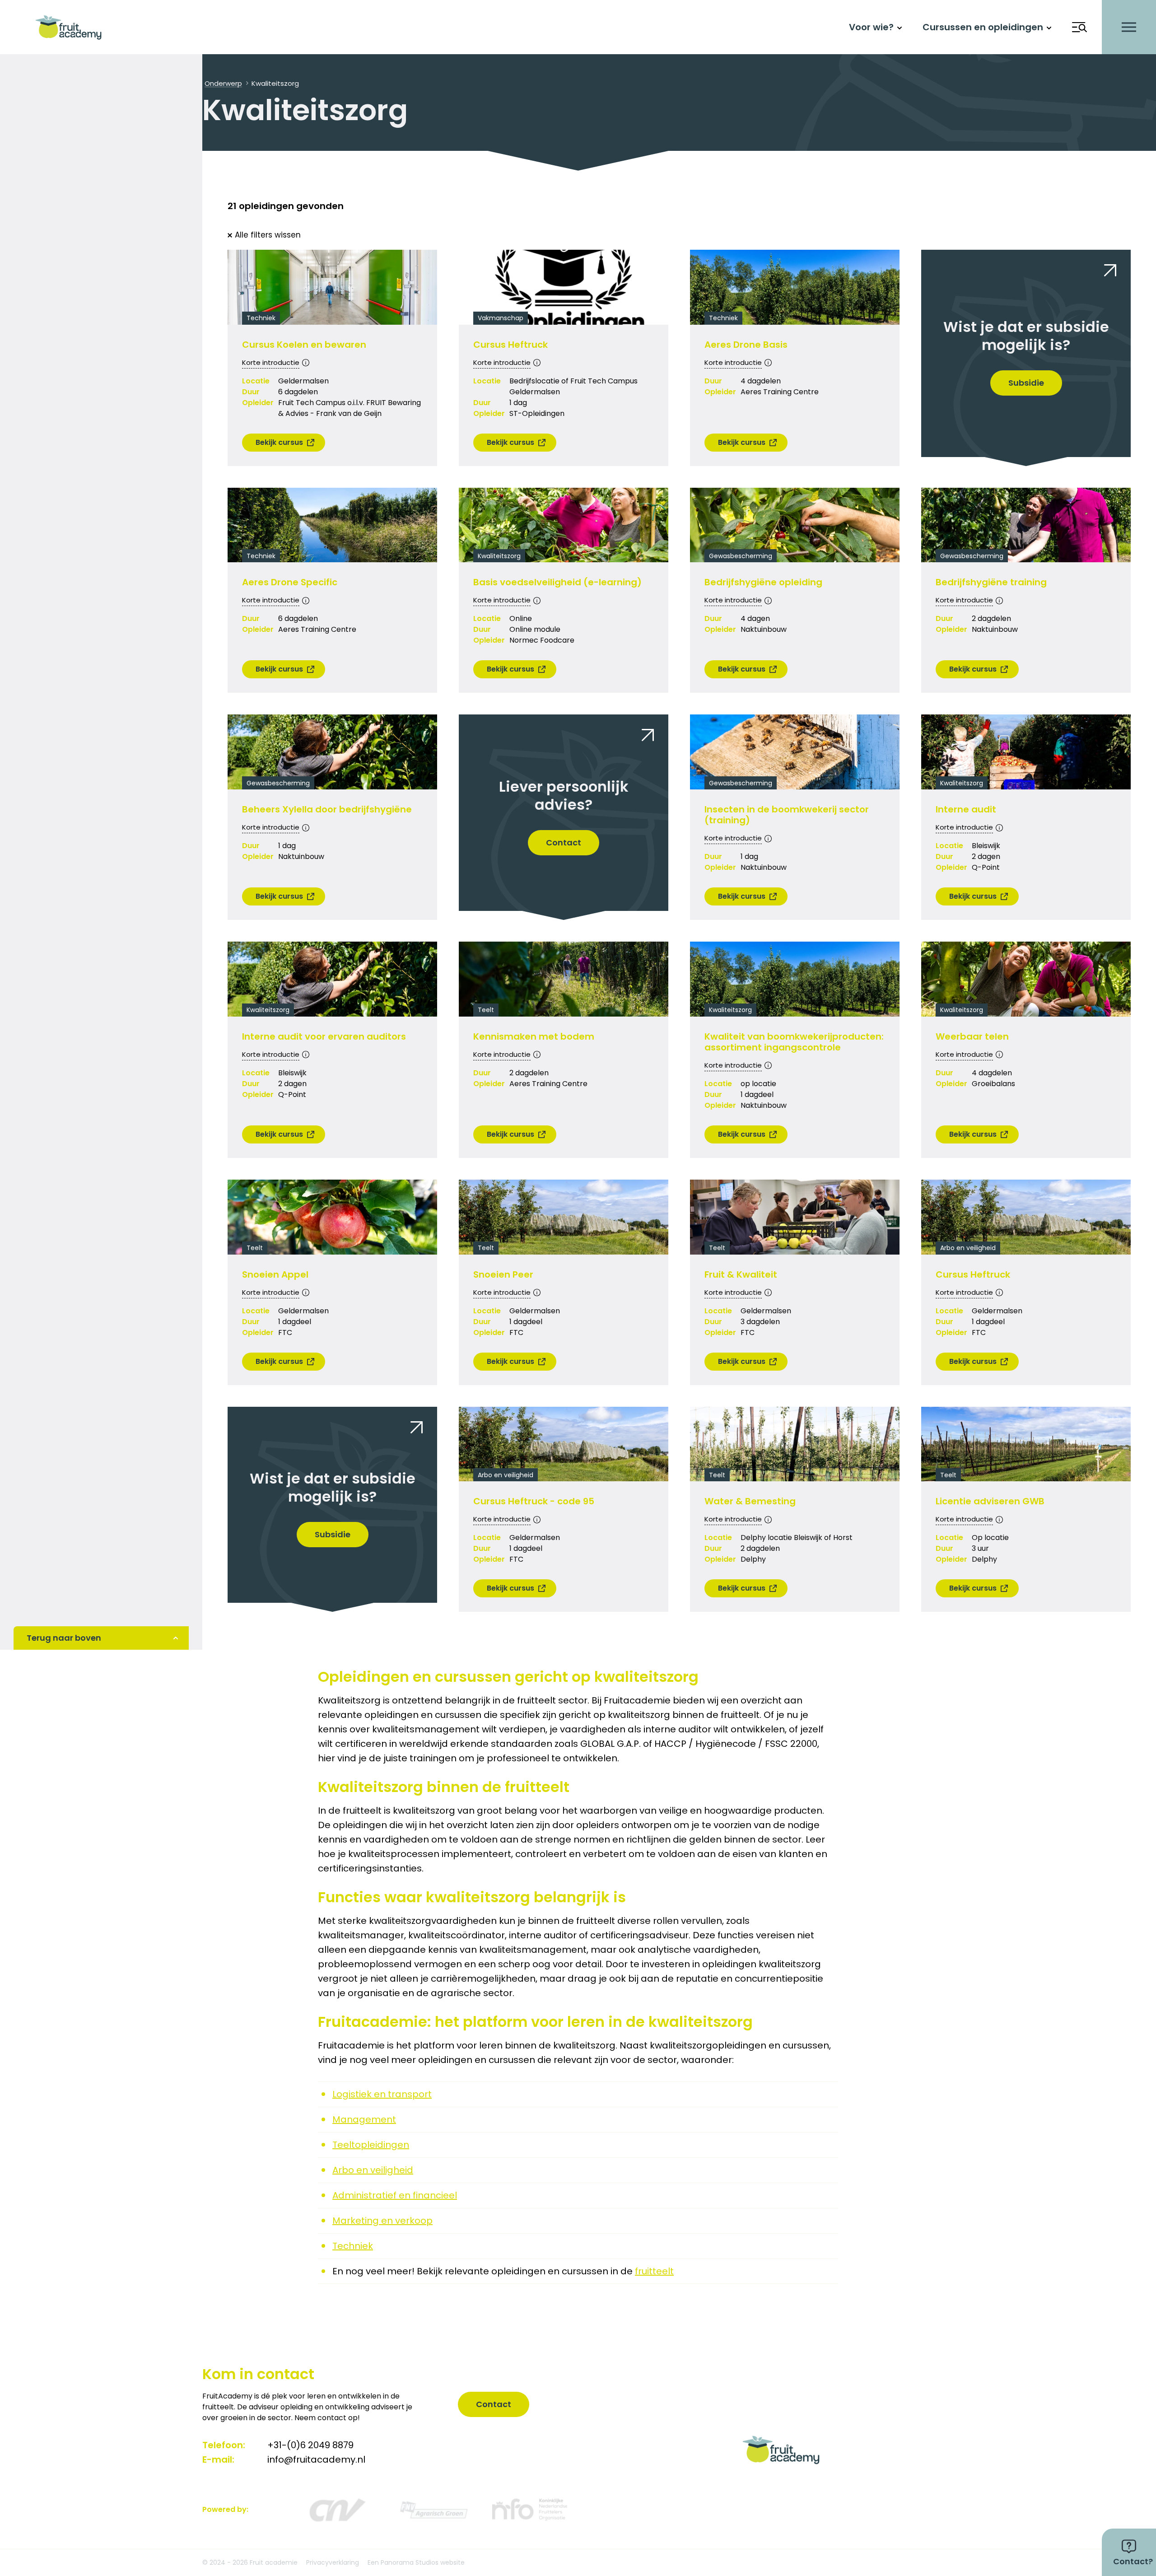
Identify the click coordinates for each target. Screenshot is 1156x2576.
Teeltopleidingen (371, 2145)
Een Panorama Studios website (416, 2562)
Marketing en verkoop (382, 2221)
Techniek (353, 2246)
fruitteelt (654, 2271)
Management (364, 2119)
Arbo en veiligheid (373, 2170)
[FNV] (433, 2510)
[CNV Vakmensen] (336, 2510)
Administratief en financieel (395, 2195)
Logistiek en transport (382, 2094)
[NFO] (530, 2510)
